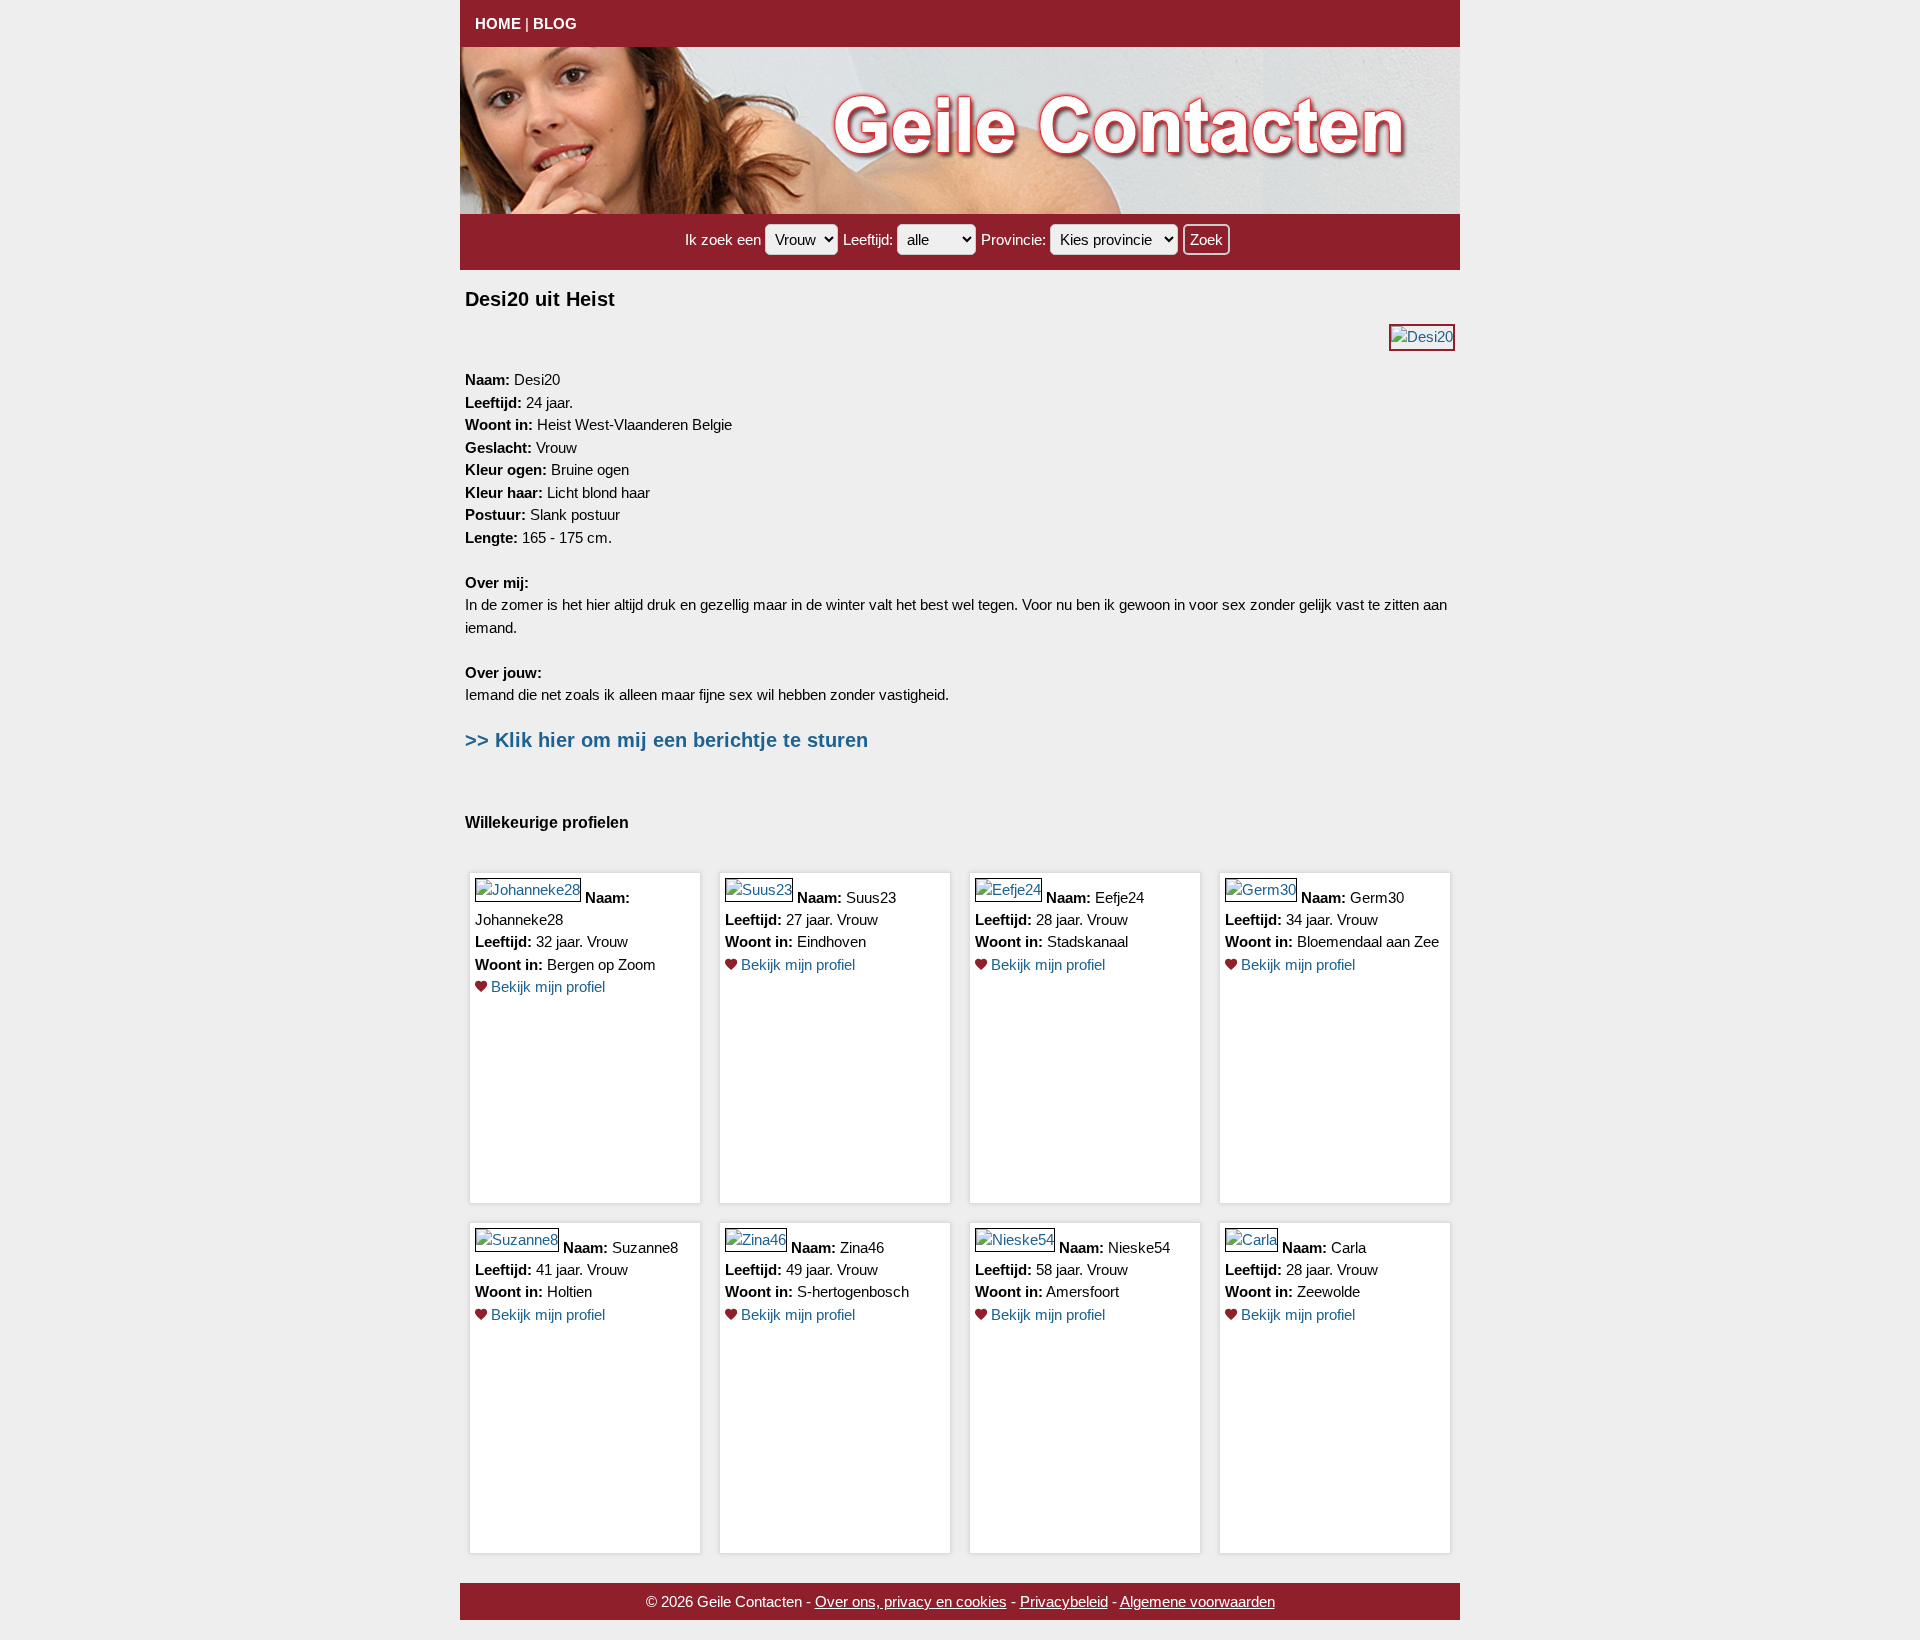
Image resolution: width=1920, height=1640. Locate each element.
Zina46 (862, 1246)
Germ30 (1377, 896)
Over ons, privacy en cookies (911, 1601)
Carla (1348, 1246)
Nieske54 (1139, 1246)
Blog (555, 23)
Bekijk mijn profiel (546, 986)
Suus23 (871, 896)
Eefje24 (1119, 896)
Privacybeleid (1064, 1601)
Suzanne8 (645, 1246)
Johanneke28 (519, 919)
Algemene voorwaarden (1197, 1601)
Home (498, 23)
